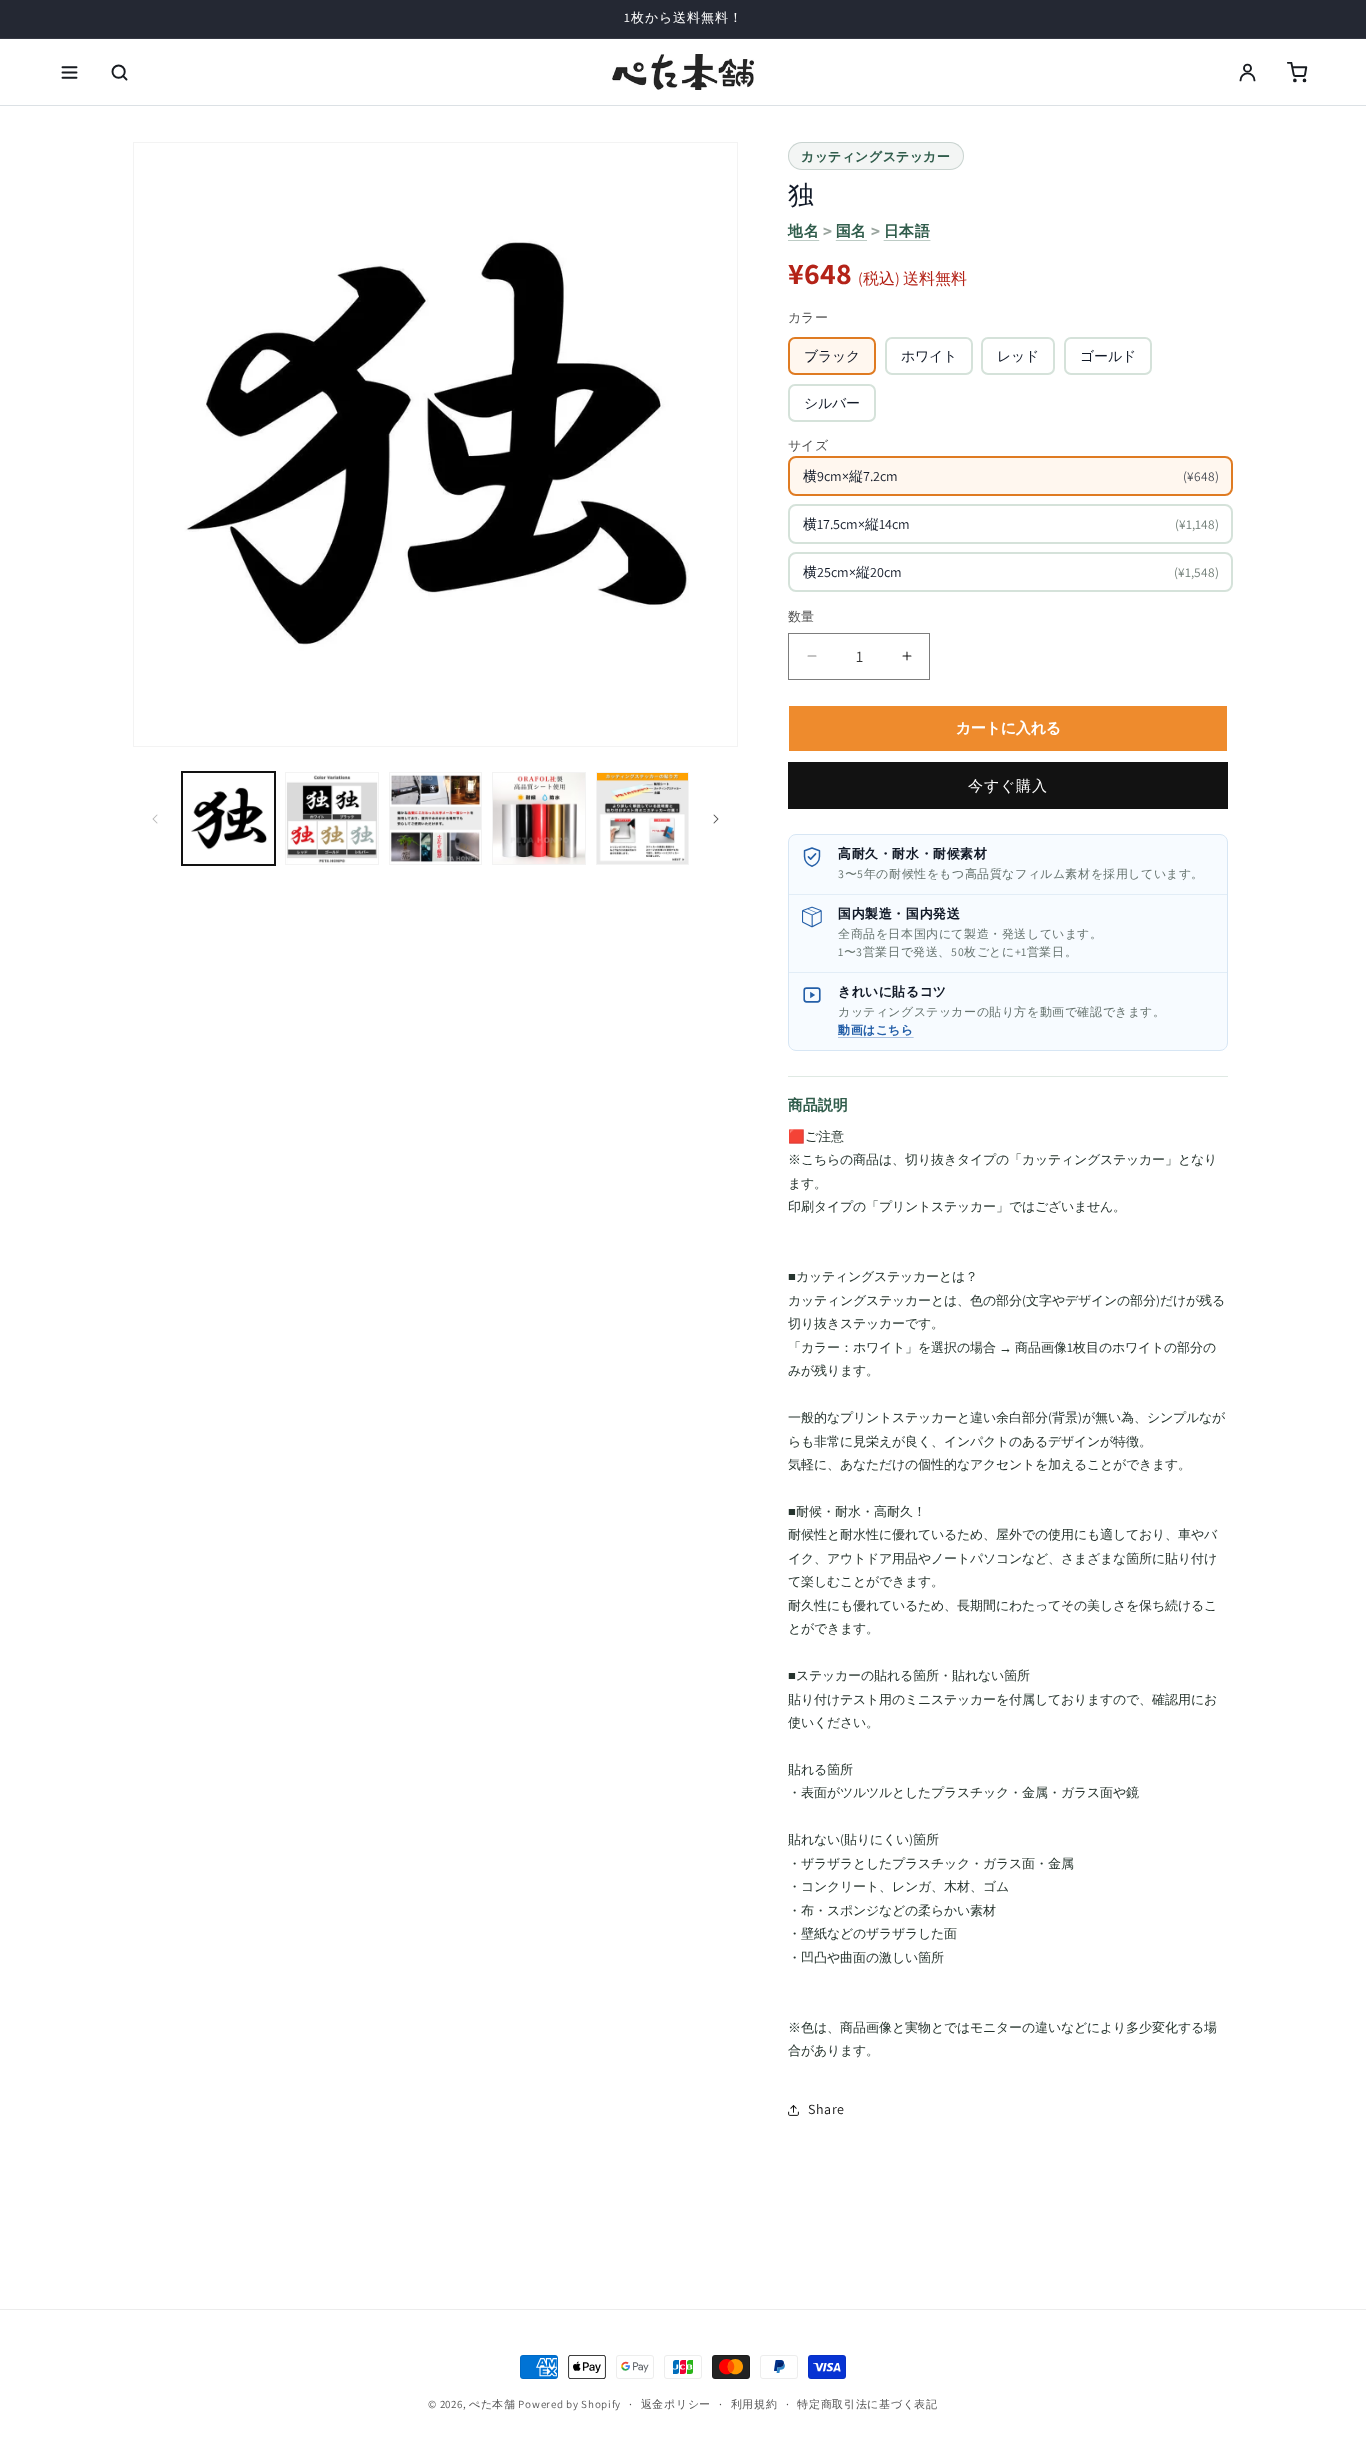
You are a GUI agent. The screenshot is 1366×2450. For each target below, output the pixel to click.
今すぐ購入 (1008, 785)
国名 (851, 230)
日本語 (907, 230)
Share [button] (826, 2109)
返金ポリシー (676, 2404)
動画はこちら (876, 1029)
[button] (69, 72)
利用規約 (754, 2404)
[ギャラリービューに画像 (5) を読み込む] (642, 818)
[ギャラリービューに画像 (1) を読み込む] (228, 818)
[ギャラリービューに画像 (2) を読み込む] (331, 818)
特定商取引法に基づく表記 (867, 2404)
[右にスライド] (716, 819)
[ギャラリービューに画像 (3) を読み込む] (435, 818)
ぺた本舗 (492, 2404)
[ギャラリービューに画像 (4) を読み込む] (538, 818)
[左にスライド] (155, 819)
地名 (803, 230)
